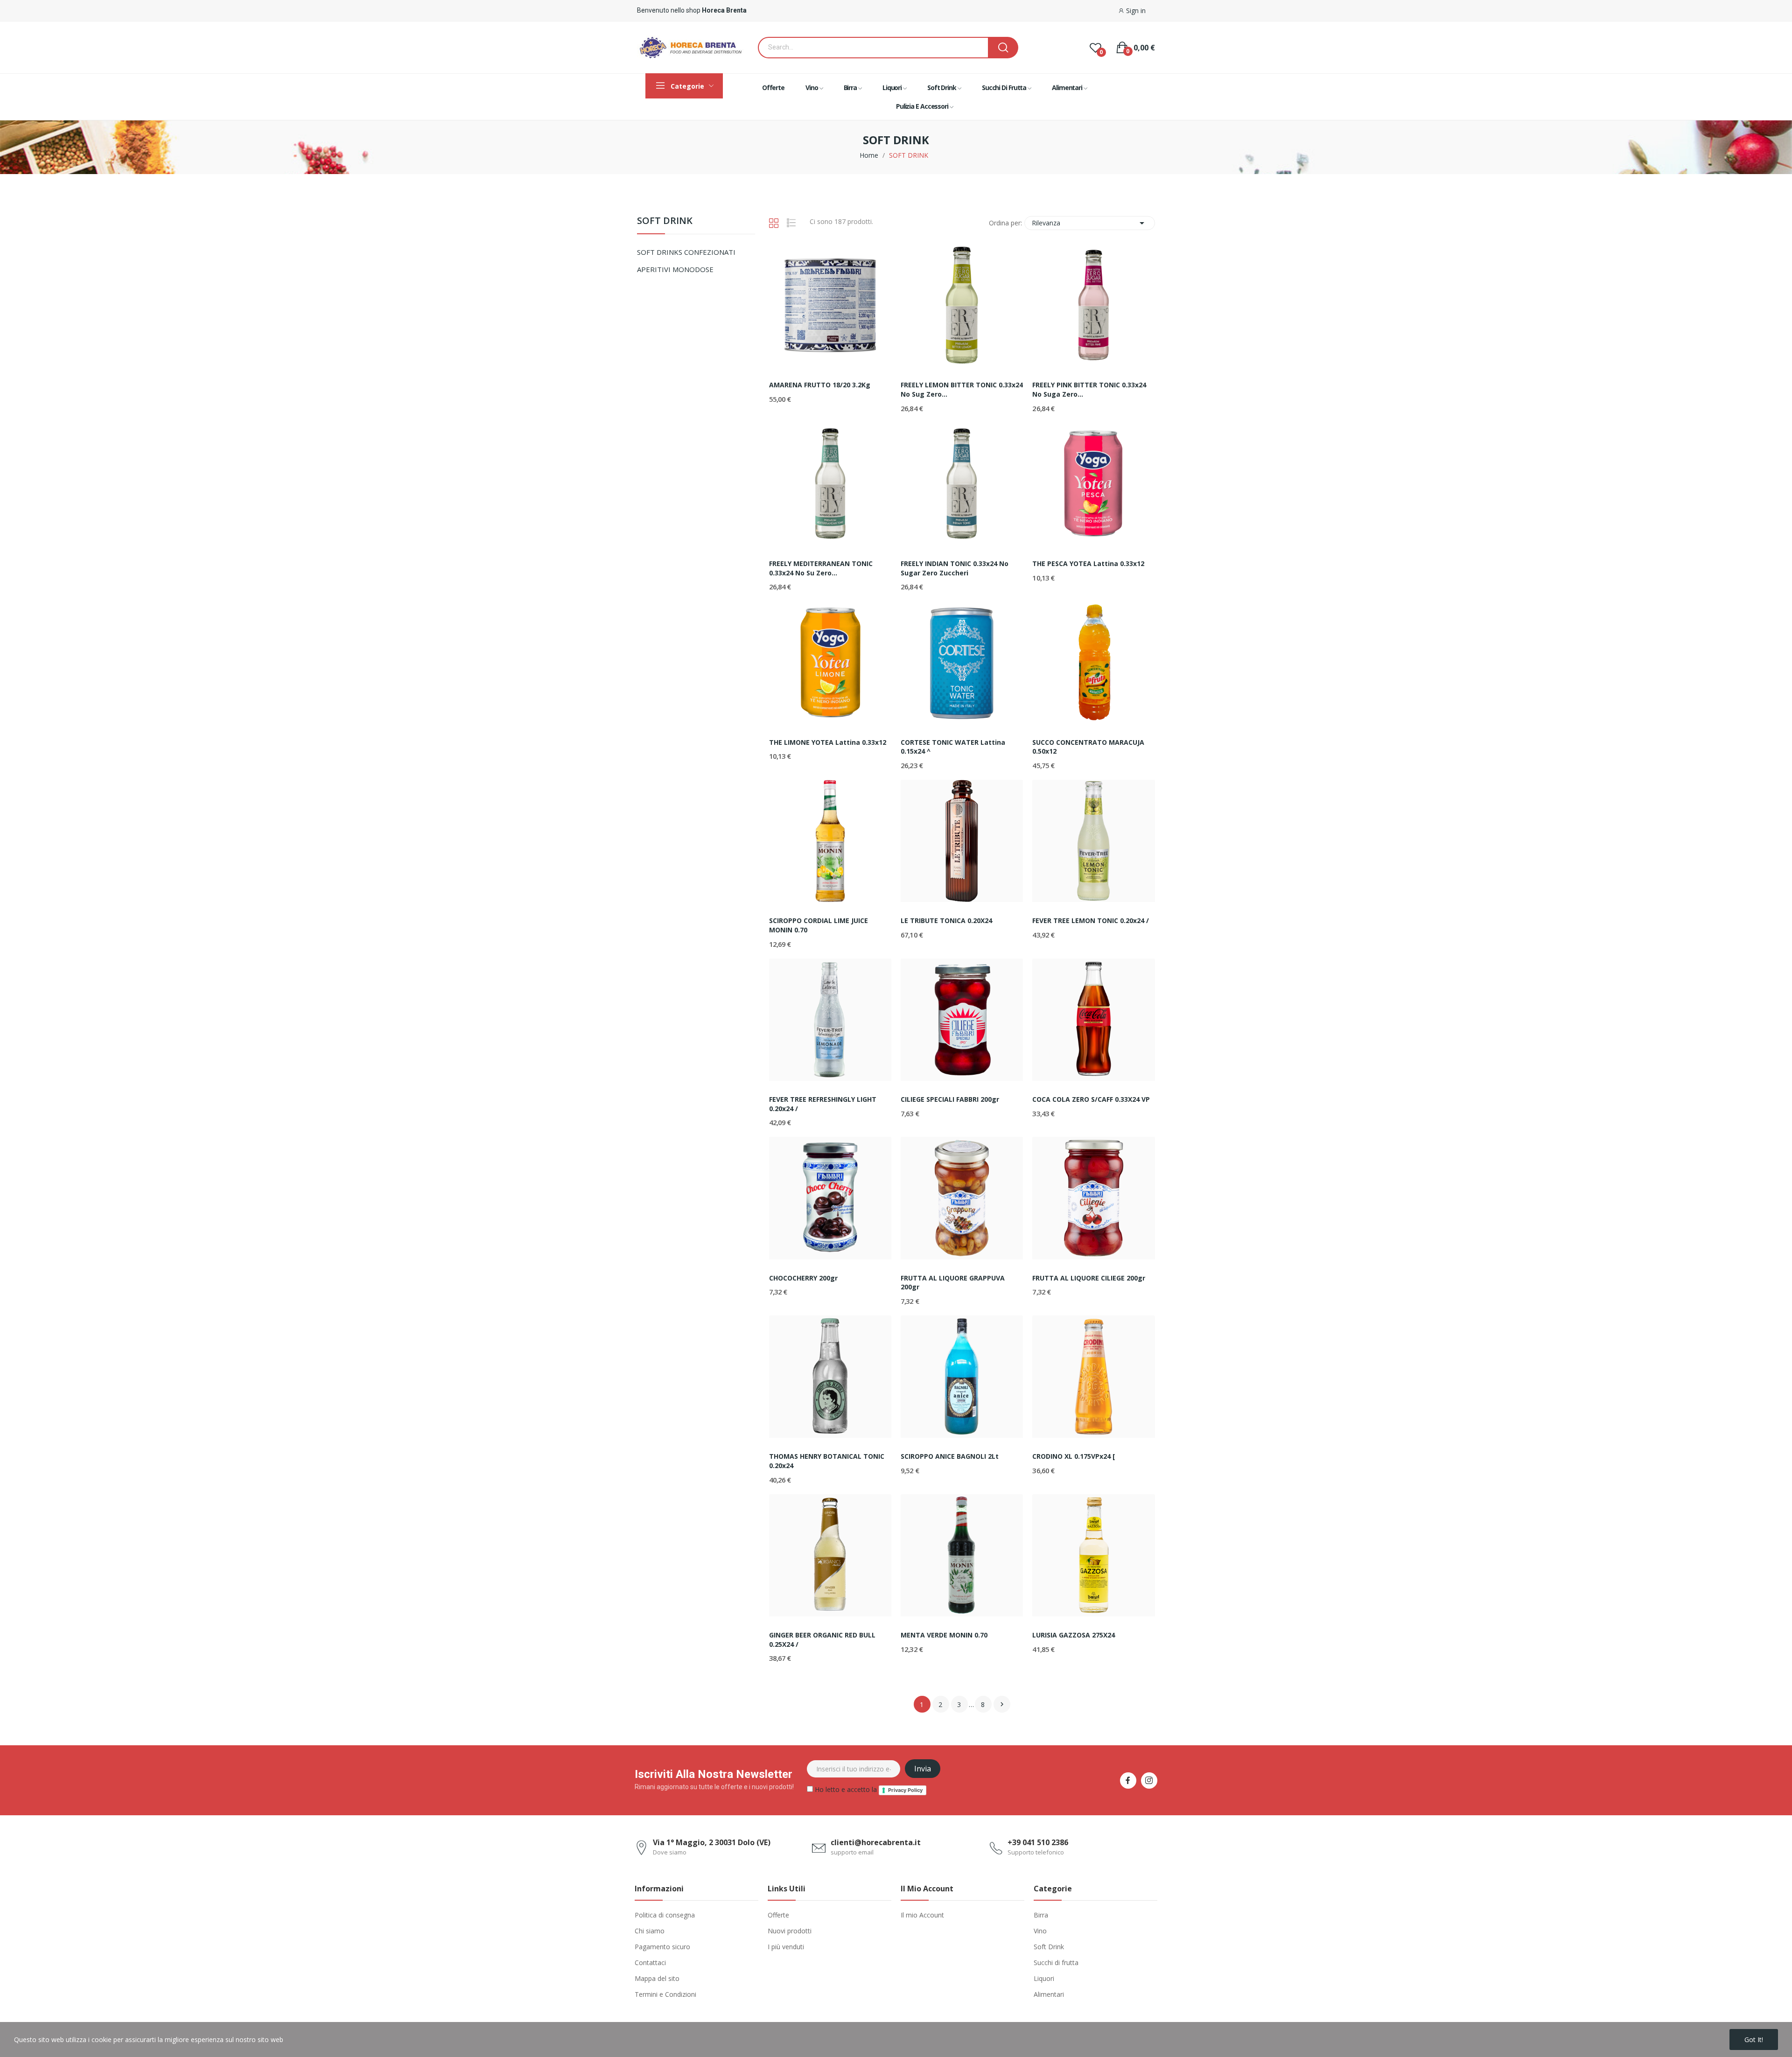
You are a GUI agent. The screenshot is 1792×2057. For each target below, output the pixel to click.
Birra (1041, 1915)
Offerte (778, 1915)
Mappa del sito (657, 1978)
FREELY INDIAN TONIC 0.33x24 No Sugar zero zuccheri (955, 568)
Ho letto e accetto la (868, 1789)
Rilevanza (1090, 223)
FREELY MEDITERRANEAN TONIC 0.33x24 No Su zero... (821, 568)
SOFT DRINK (665, 221)
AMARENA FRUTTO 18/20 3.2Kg (820, 385)
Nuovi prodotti (790, 1931)
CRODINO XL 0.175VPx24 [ (1074, 1456)
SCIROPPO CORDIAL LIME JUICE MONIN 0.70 (819, 925)
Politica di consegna (665, 1915)
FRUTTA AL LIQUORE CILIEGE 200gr (1089, 1278)
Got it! (1754, 2040)
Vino (1040, 1931)
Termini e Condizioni (665, 1994)
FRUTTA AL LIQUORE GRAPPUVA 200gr (953, 1283)
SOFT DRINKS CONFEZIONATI (686, 252)
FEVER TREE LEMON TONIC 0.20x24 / (1091, 920)
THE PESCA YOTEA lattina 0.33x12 (1088, 563)
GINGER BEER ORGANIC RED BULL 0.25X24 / (822, 1640)
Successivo (1002, 1704)
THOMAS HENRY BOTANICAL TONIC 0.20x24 (827, 1461)
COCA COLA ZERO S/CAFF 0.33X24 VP (1091, 1099)
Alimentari (1049, 1994)
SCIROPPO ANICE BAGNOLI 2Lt (950, 1456)
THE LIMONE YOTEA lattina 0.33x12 (828, 742)
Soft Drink (1049, 1947)
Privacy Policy (905, 1790)
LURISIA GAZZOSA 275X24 (1074, 1635)
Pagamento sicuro (662, 1947)
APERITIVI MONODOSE (675, 269)
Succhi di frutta (1056, 1963)
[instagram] (1149, 1781)
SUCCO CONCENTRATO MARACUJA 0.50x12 (1088, 747)
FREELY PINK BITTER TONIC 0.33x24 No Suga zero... (1089, 389)
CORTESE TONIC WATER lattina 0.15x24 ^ (953, 747)
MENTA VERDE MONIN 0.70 (944, 1635)
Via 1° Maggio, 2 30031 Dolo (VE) (712, 1842)
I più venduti (786, 1947)
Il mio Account (922, 1915)
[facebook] (1128, 1781)
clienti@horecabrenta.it (876, 1842)
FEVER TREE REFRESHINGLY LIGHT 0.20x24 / (823, 1104)
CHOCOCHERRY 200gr (803, 1278)
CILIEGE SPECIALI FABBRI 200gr (950, 1099)
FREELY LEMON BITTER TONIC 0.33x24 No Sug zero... (962, 389)
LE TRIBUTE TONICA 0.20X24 (946, 920)
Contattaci (650, 1963)
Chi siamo (650, 1931)
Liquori (1044, 1978)
